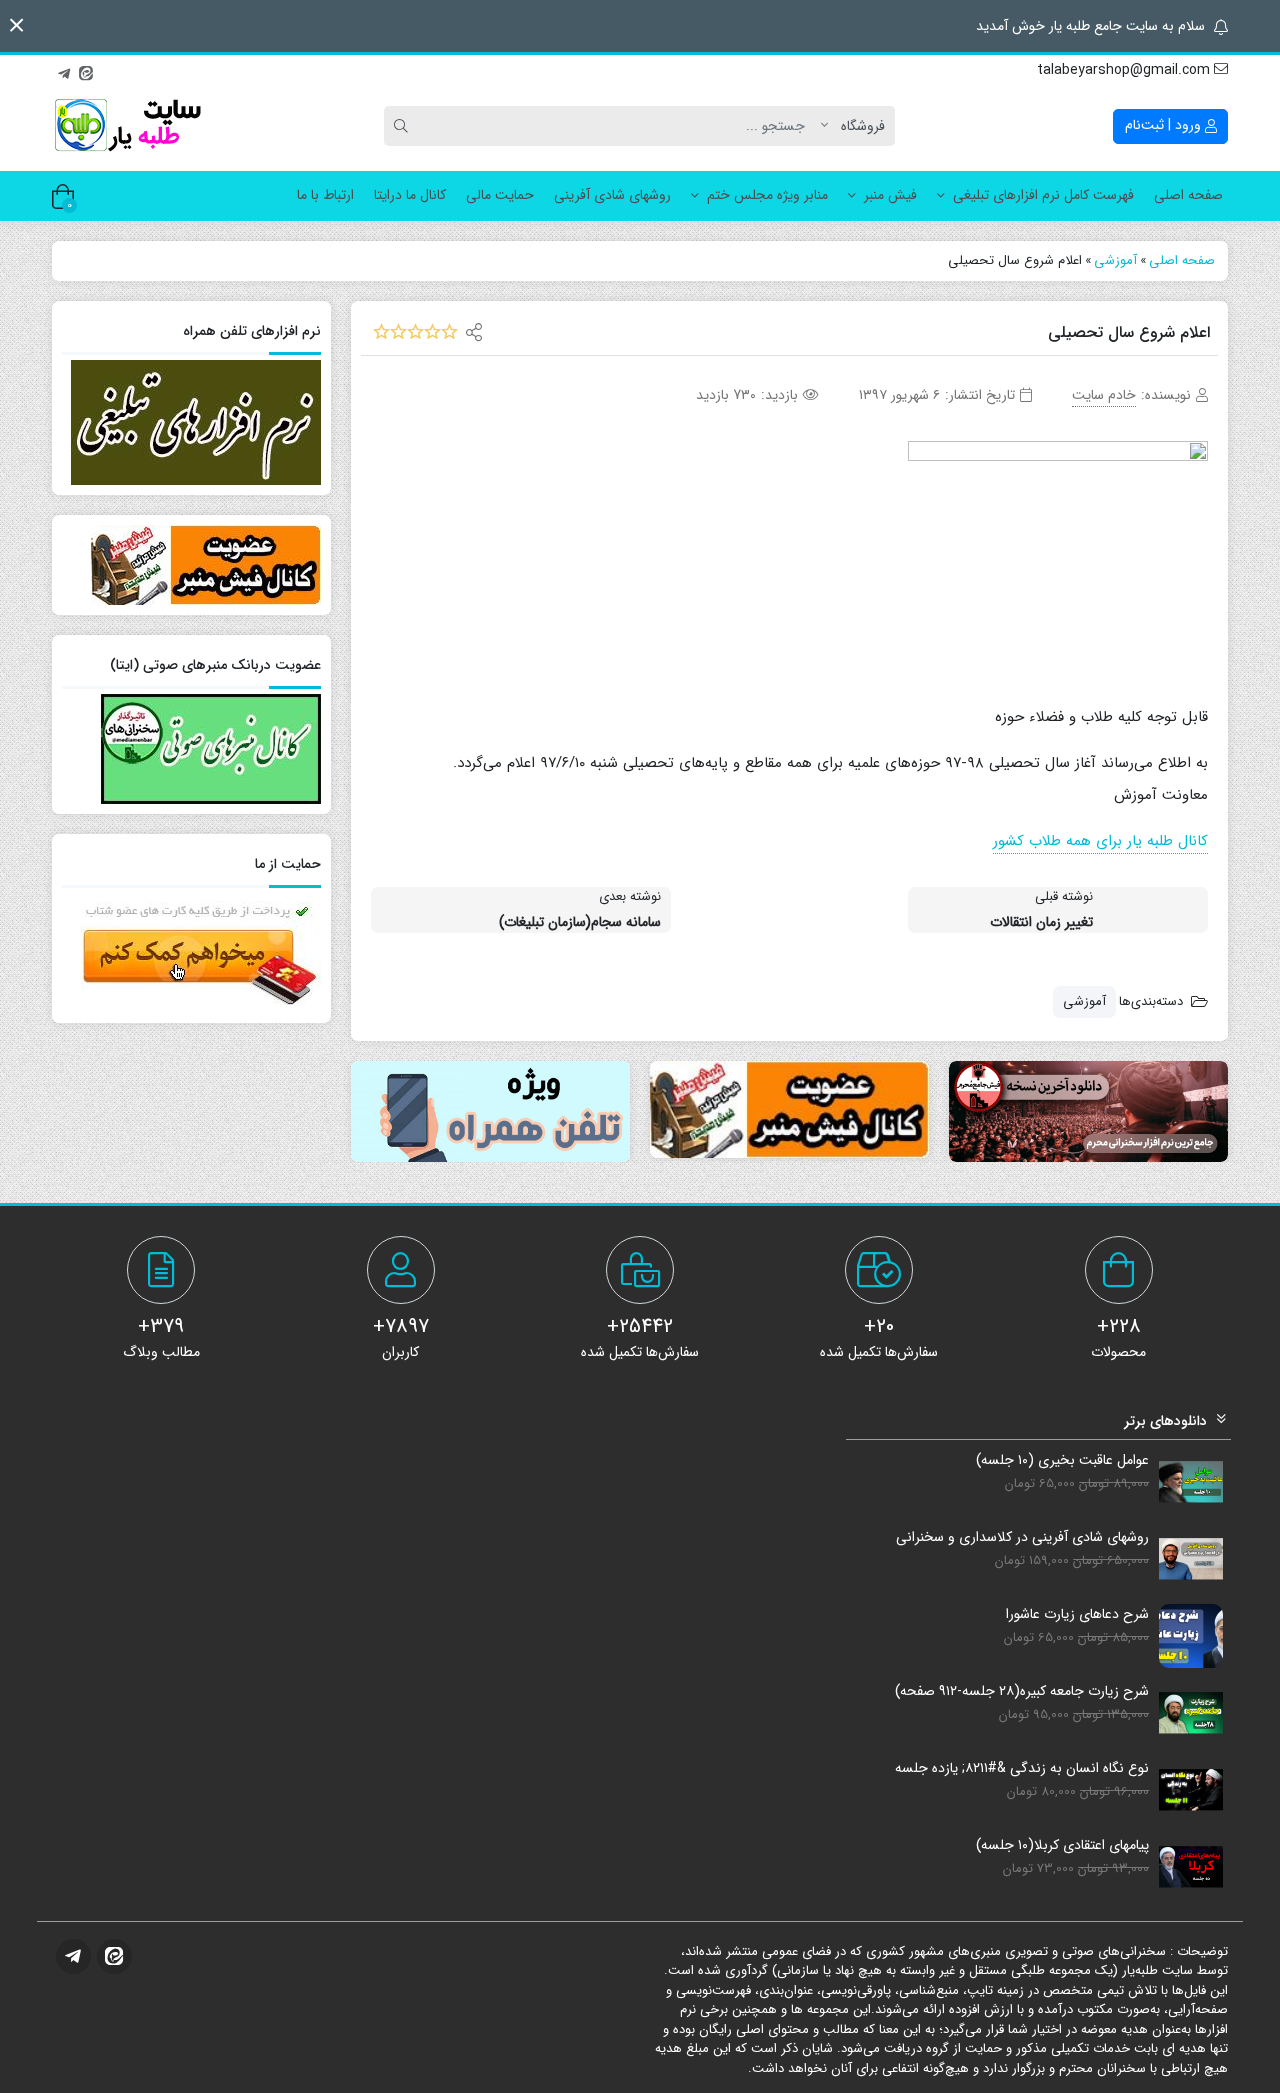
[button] (16, 25)
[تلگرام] (64, 71)
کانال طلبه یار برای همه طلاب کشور (1100, 841)
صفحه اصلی (1188, 195)
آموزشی (1084, 1001)
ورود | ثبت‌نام (1165, 125)
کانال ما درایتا (410, 195)
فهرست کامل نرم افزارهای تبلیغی (1043, 195)
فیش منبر (890, 195)
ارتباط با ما (325, 195)
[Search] (404, 126)
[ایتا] (86, 71)
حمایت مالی (500, 195)
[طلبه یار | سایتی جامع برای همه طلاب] (127, 126)
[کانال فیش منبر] (789, 1109)
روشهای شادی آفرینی (612, 195)
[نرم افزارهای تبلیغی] (490, 1111)
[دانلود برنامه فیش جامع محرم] (1088, 1111)
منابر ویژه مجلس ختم (767, 195)
